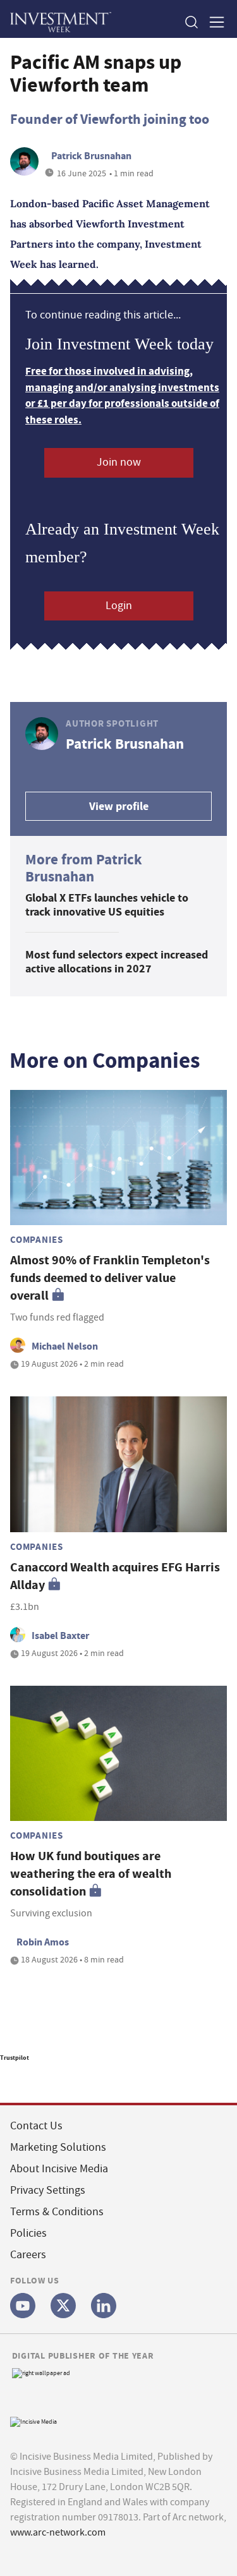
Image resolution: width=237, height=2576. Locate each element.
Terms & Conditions (57, 2212)
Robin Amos (43, 1942)
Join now (119, 462)
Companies (37, 1240)
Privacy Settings (48, 2190)
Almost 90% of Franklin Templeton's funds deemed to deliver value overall (110, 1278)
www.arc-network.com (58, 2532)
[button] (191, 22)
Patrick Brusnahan (91, 156)
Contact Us (36, 2126)
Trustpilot (15, 2058)
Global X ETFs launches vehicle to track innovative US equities (107, 905)
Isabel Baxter (60, 1636)
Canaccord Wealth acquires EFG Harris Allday (115, 1576)
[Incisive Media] (33, 2420)
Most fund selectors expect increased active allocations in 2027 (117, 962)
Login (119, 606)
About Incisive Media (59, 2169)
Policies (28, 2233)
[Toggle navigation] (213, 22)
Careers (28, 2255)
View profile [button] (119, 806)
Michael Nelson (65, 1346)
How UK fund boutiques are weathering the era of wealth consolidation (91, 1874)
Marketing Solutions (58, 2147)
